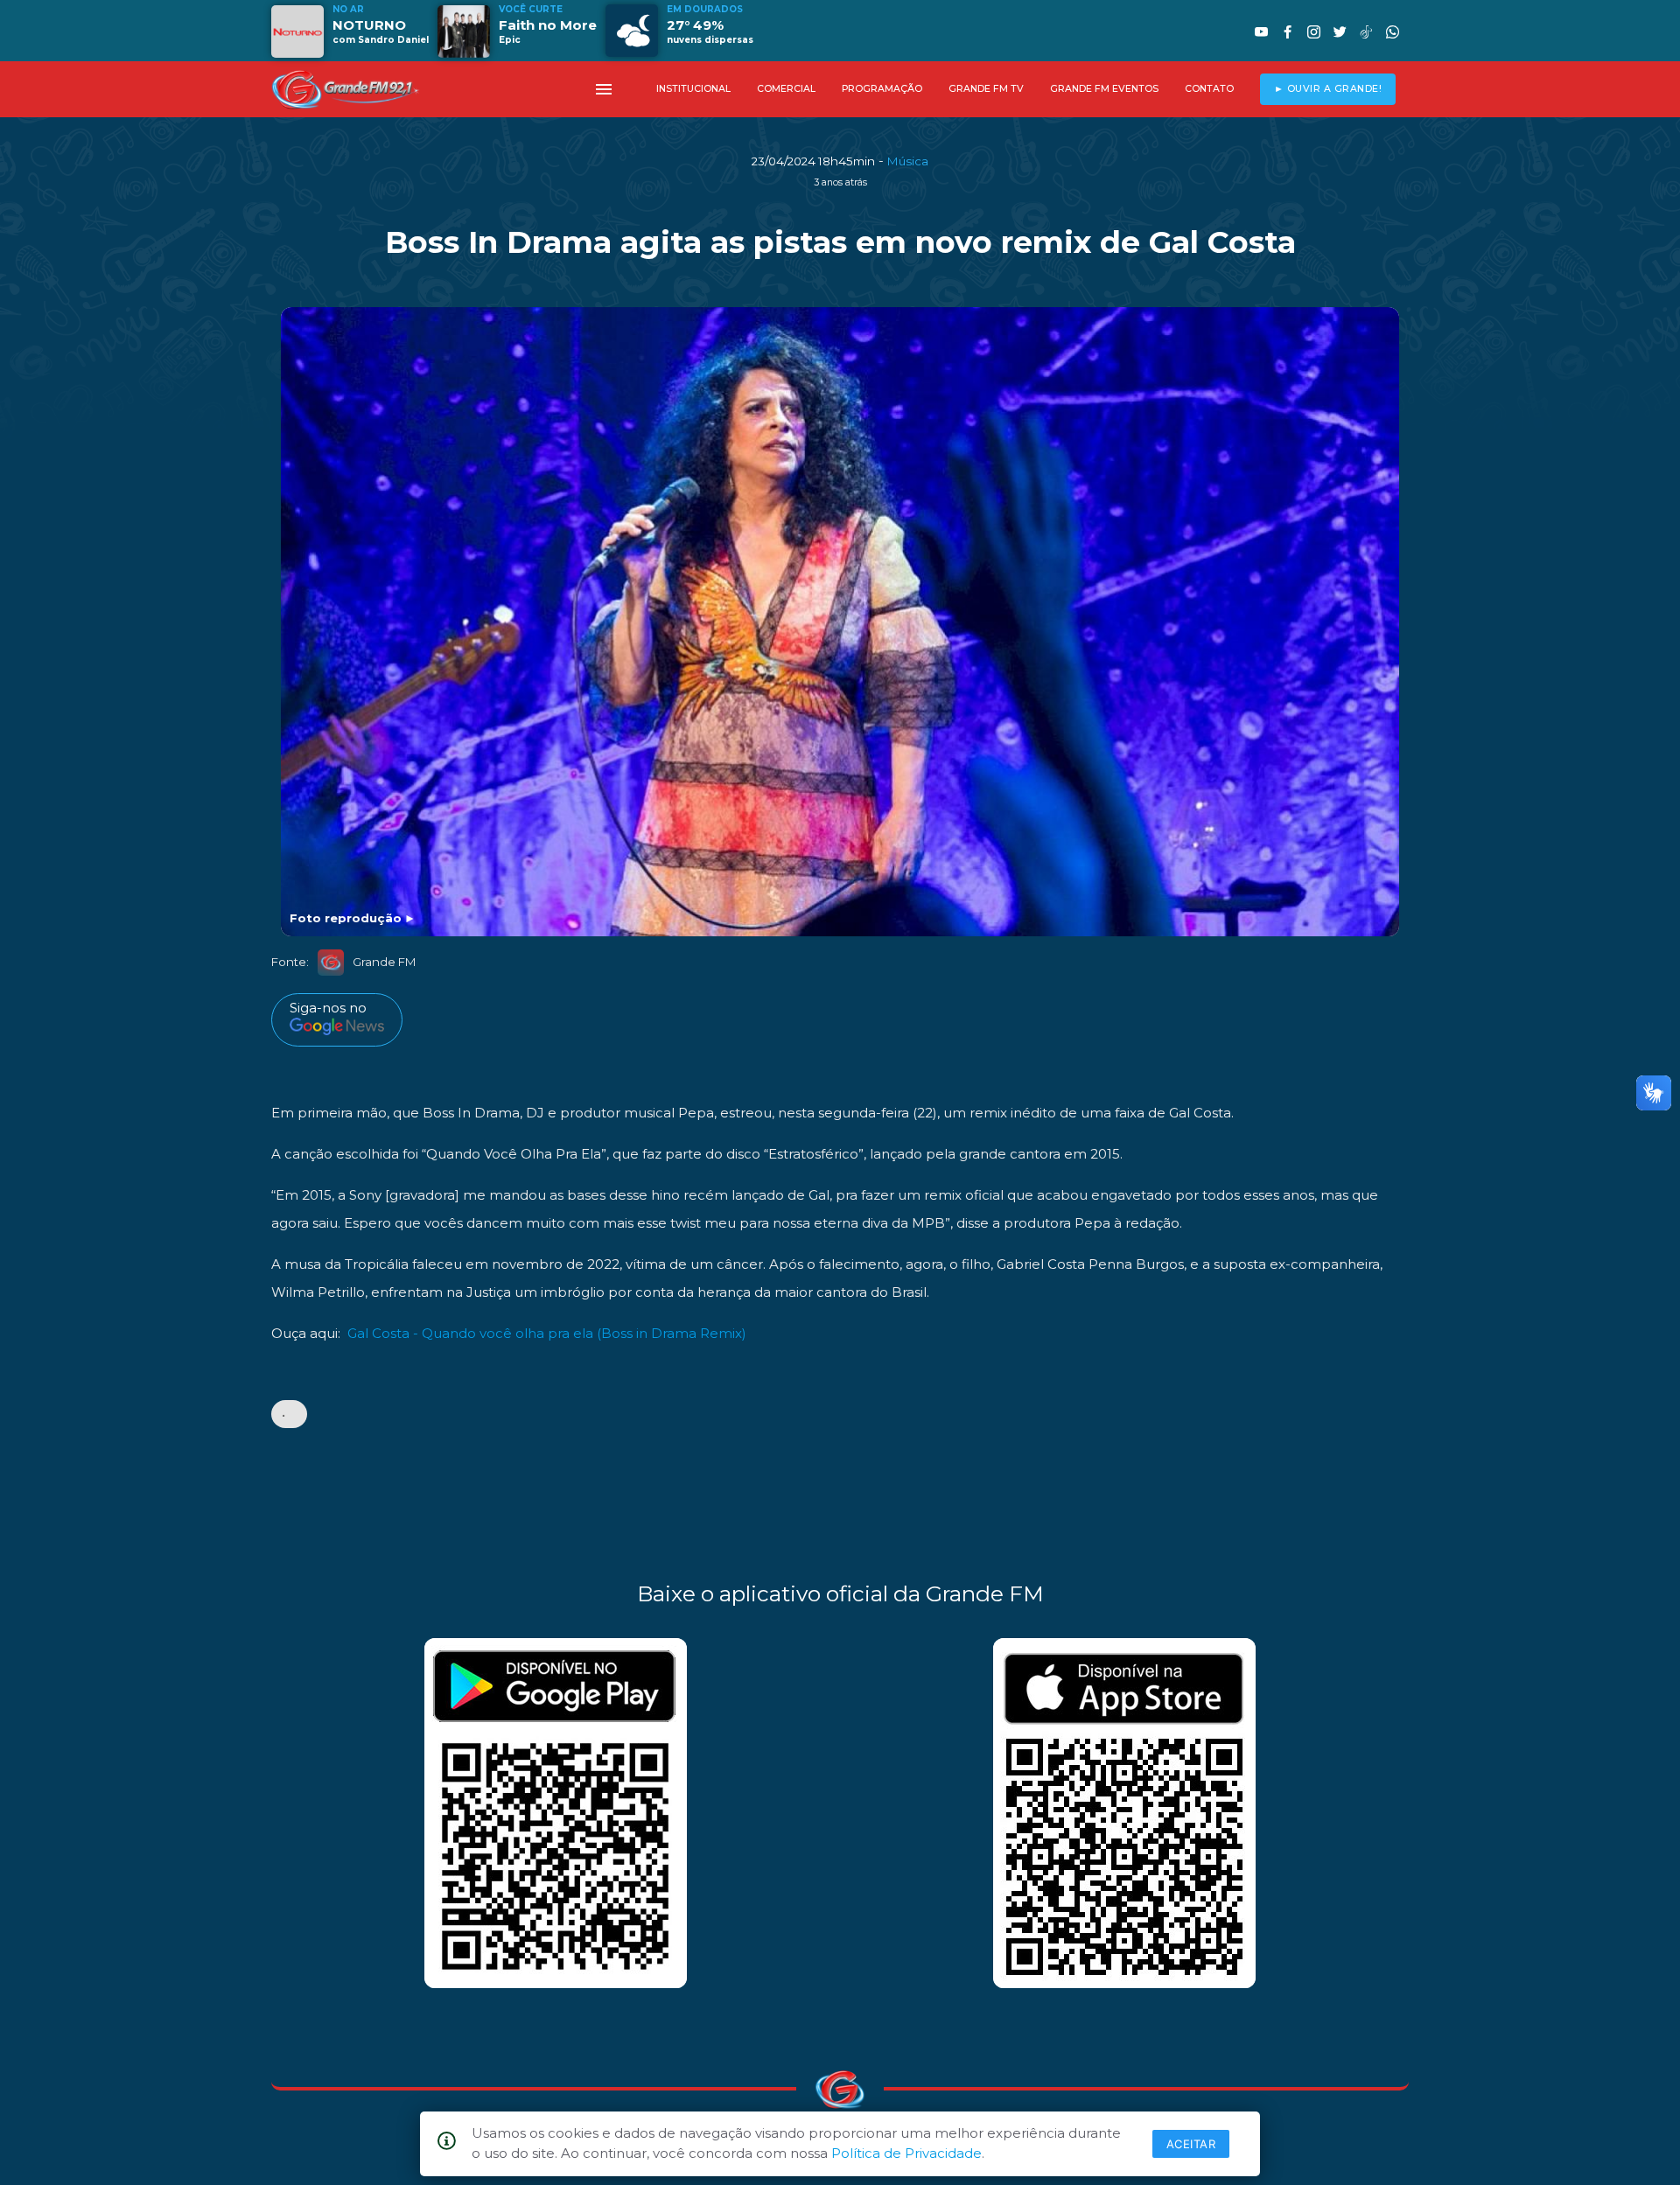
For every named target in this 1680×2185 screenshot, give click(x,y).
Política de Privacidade (906, 2153)
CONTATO (1209, 89)
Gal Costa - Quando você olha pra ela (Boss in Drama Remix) (547, 1333)
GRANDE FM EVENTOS (1104, 89)
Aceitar (1191, 2144)
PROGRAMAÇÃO (882, 89)
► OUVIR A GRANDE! (1328, 89)
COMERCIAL (786, 89)
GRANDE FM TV (986, 89)
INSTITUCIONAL (693, 89)
